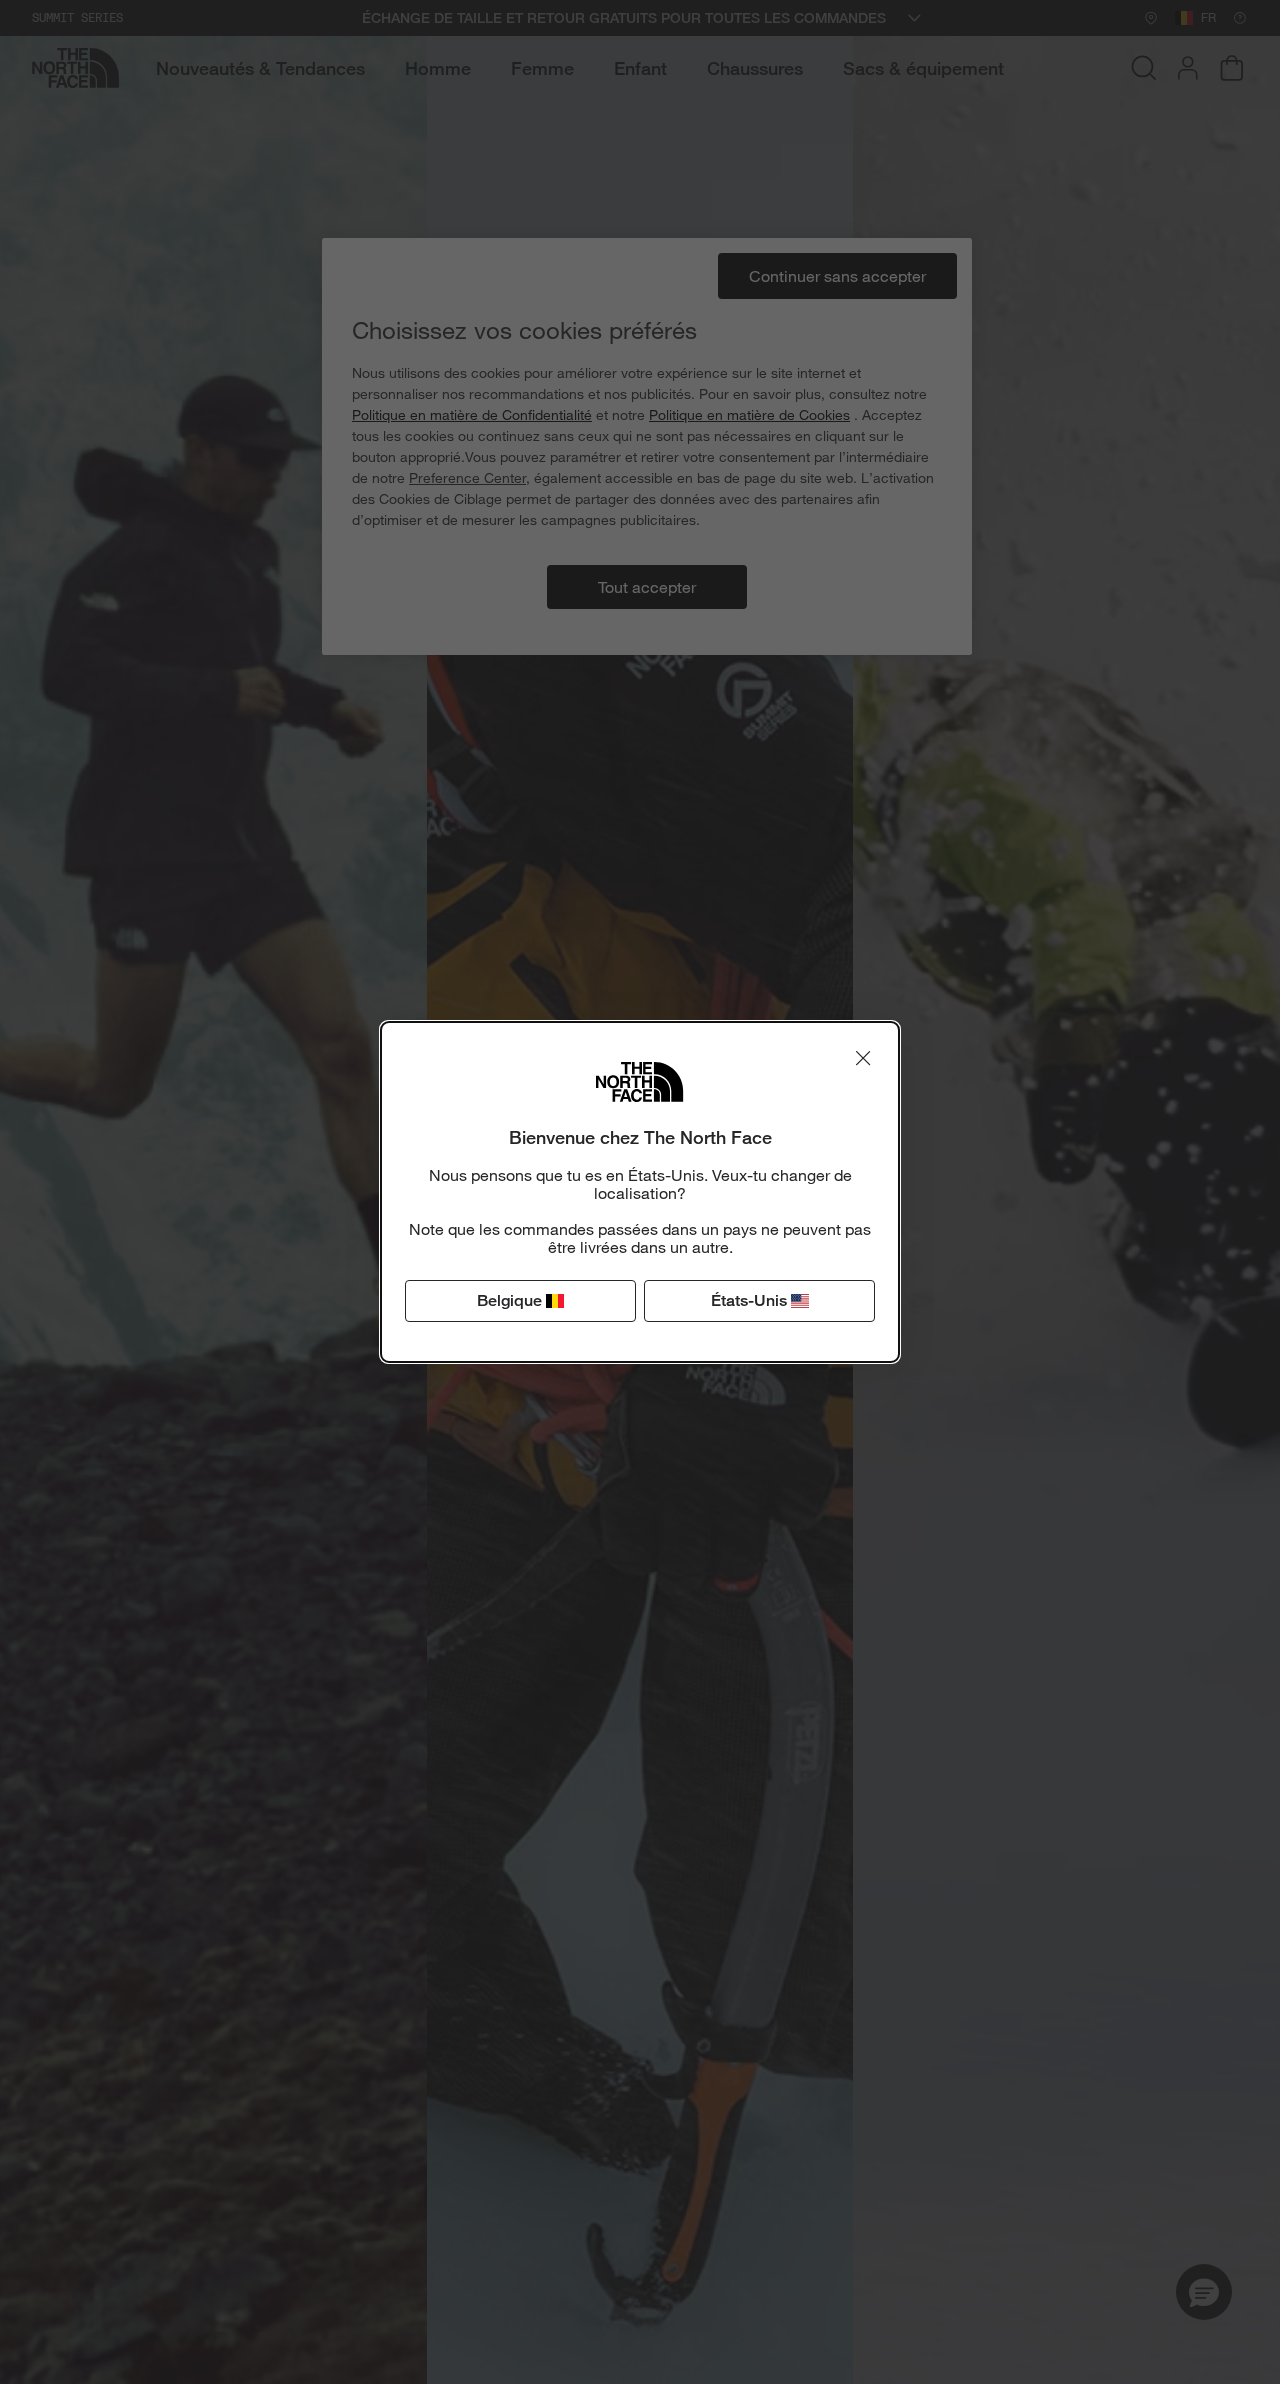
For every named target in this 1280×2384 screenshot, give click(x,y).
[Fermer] (863, 1058)
